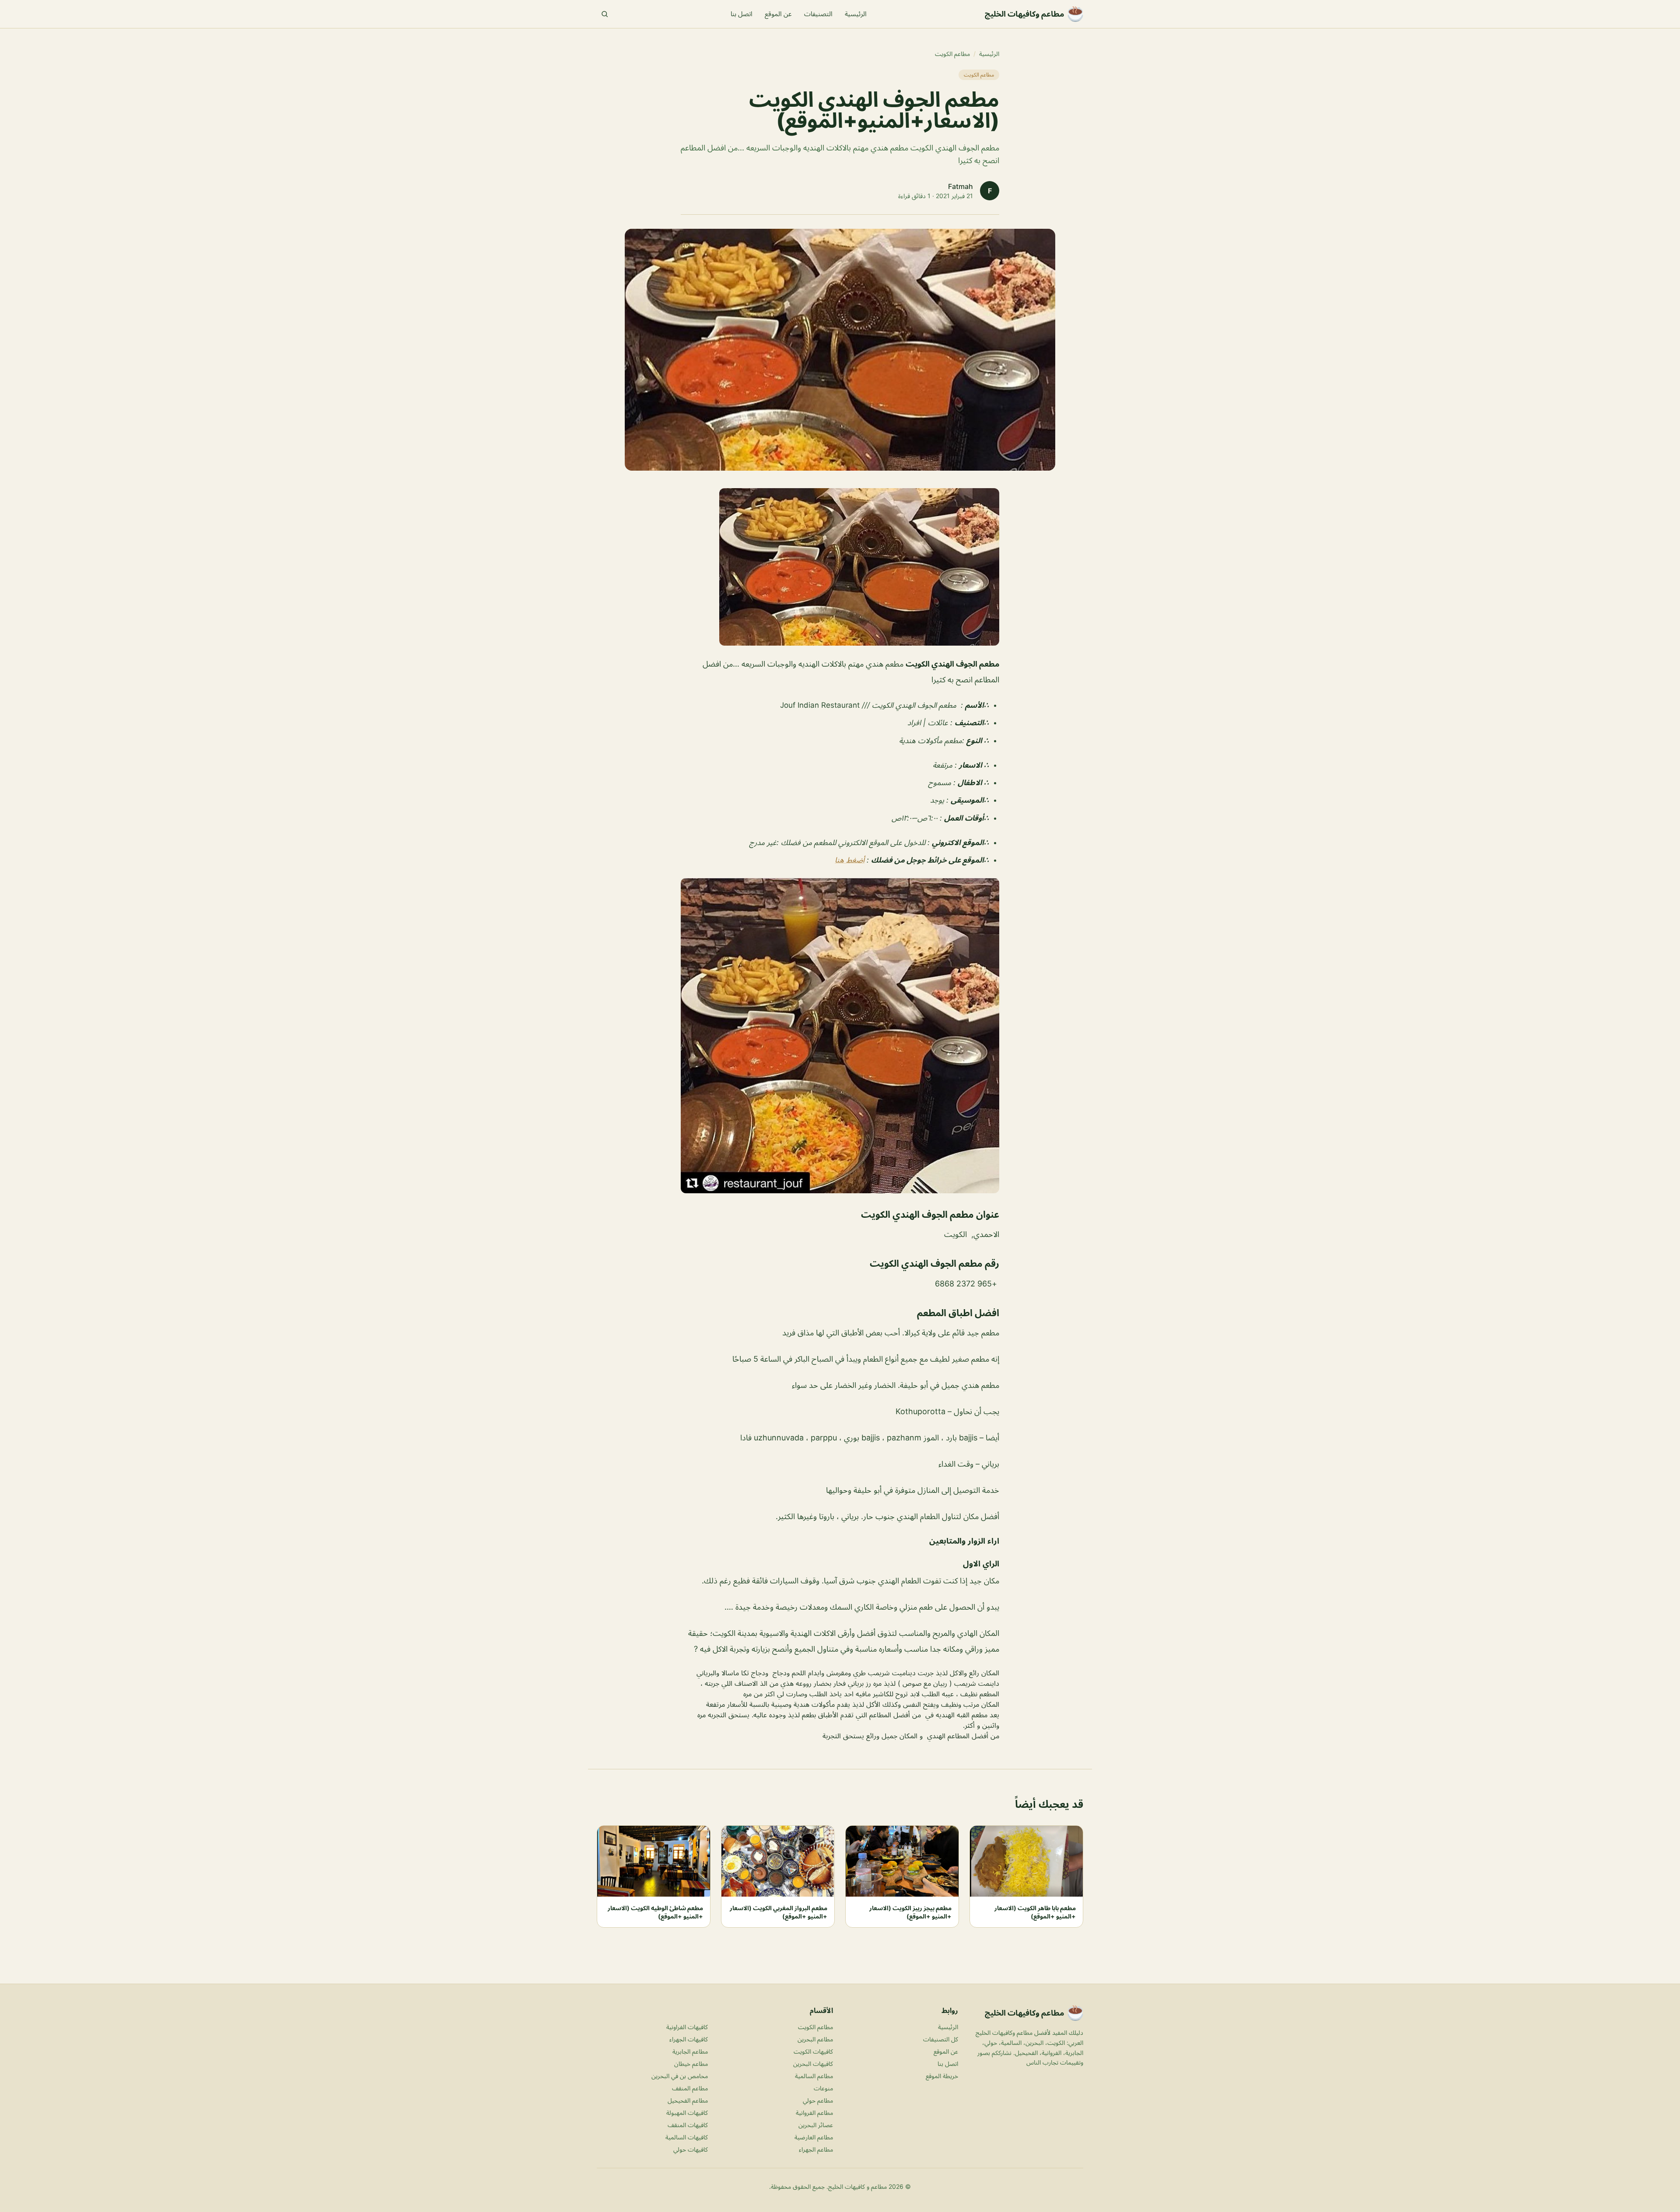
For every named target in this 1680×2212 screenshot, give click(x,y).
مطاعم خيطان (691, 2063)
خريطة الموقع (942, 2076)
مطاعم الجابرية (690, 2051)
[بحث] (605, 14)
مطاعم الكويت (952, 54)
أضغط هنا (850, 860)
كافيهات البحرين (813, 2063)
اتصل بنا (742, 14)
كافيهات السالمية (687, 2137)
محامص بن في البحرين (680, 2076)
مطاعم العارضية (814, 2137)
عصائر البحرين (816, 2125)
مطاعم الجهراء (816, 2149)
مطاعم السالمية (814, 2076)
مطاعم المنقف (690, 2088)
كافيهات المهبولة (687, 2112)
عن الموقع (778, 14)
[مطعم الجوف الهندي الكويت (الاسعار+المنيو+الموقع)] (840, 567)
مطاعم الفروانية (814, 2112)
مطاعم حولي (818, 2100)
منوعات (823, 2088)
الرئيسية (856, 14)
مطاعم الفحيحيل (688, 2100)
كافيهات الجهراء (689, 2039)
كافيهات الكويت (813, 2051)
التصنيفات (818, 14)
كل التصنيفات (941, 2039)
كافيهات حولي (691, 2149)
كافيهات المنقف (688, 2125)
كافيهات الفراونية (687, 2027)
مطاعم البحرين (815, 2039)
